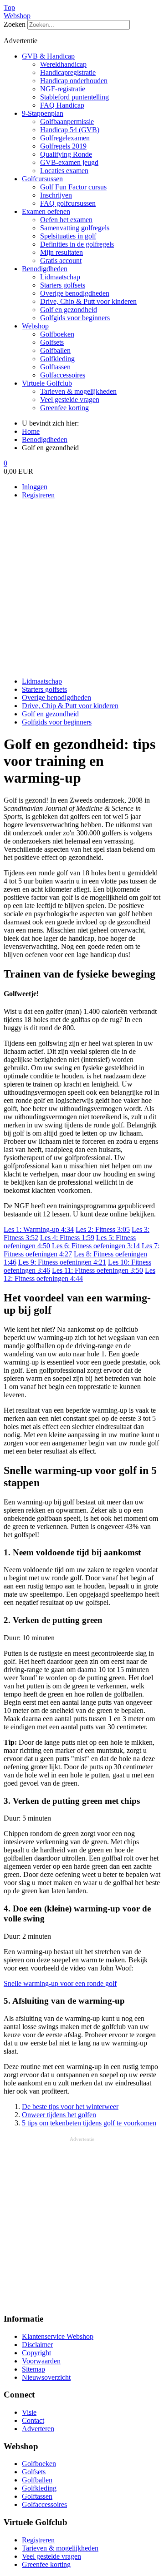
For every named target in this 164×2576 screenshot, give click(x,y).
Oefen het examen (66, 220)
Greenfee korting (64, 408)
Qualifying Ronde (66, 154)
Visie (29, 2412)
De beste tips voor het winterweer (70, 2107)
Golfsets (52, 342)
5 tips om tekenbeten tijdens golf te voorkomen (89, 2123)
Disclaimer (37, 2345)
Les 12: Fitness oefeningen (79, 1274)
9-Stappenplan (43, 113)
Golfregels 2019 (63, 146)
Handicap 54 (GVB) (70, 130)
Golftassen (55, 367)
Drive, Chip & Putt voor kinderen (88, 301)
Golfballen (55, 350)
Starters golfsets (63, 285)
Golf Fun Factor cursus (73, 187)
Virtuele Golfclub (47, 383)
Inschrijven (56, 195)
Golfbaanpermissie (67, 122)
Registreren (38, 495)
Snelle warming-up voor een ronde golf (60, 1983)
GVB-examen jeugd (69, 162)
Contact (33, 2420)
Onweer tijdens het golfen (59, 2115)
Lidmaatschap (60, 277)
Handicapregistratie (68, 72)
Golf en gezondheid (69, 310)
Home (31, 431)
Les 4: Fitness (67, 1238)
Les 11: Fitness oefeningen (97, 1270)
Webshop (17, 16)
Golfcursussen (42, 179)
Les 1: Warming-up (39, 1229)
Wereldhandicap (63, 64)
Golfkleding (57, 359)
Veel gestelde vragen (70, 400)
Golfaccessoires (63, 375)
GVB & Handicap (48, 56)
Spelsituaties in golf (68, 236)
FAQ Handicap (62, 105)
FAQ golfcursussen (68, 203)
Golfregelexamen (65, 138)
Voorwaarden (41, 2361)
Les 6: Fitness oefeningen (96, 1246)
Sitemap (33, 2369)
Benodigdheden (45, 269)
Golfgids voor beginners (75, 318)
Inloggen (35, 487)
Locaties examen (64, 171)
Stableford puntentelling (74, 97)
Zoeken (15, 24)
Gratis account (61, 261)
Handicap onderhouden (74, 81)
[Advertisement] (82, 588)
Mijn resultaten (61, 252)
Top (9, 7)
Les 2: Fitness (103, 1229)
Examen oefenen (46, 211)
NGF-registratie (63, 89)
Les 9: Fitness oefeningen (62, 1262)
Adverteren (38, 2429)
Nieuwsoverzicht (46, 2377)
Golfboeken (57, 334)
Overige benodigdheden (75, 293)
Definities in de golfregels (77, 244)
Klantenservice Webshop (58, 2336)
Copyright (36, 2353)
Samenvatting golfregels (75, 228)
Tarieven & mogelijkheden (78, 391)
